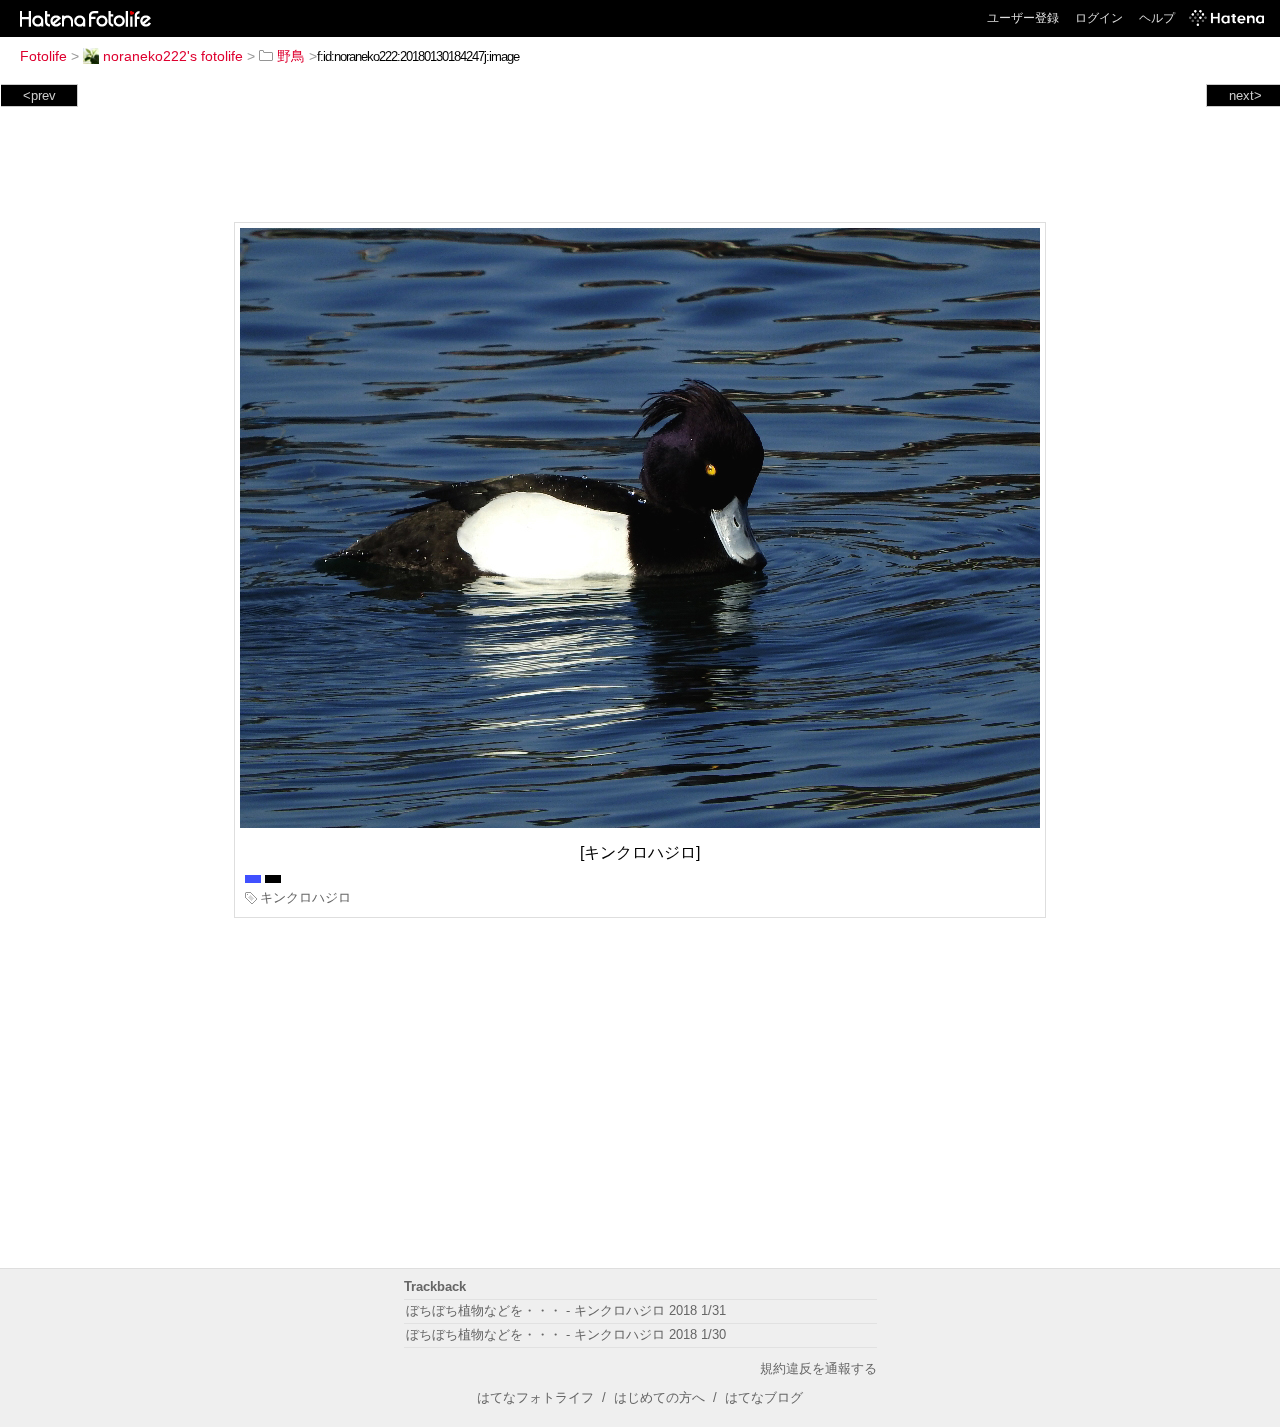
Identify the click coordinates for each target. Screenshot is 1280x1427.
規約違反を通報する (818, 1368)
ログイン (1099, 18)
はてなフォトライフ (535, 1397)
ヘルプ (1157, 18)
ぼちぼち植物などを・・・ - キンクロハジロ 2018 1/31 (566, 1310)
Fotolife (43, 56)
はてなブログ (764, 1397)
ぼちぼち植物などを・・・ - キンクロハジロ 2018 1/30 (566, 1334)
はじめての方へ (659, 1397)
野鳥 (291, 56)
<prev (39, 95)
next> (1245, 95)
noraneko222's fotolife (173, 56)
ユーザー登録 (1023, 18)
